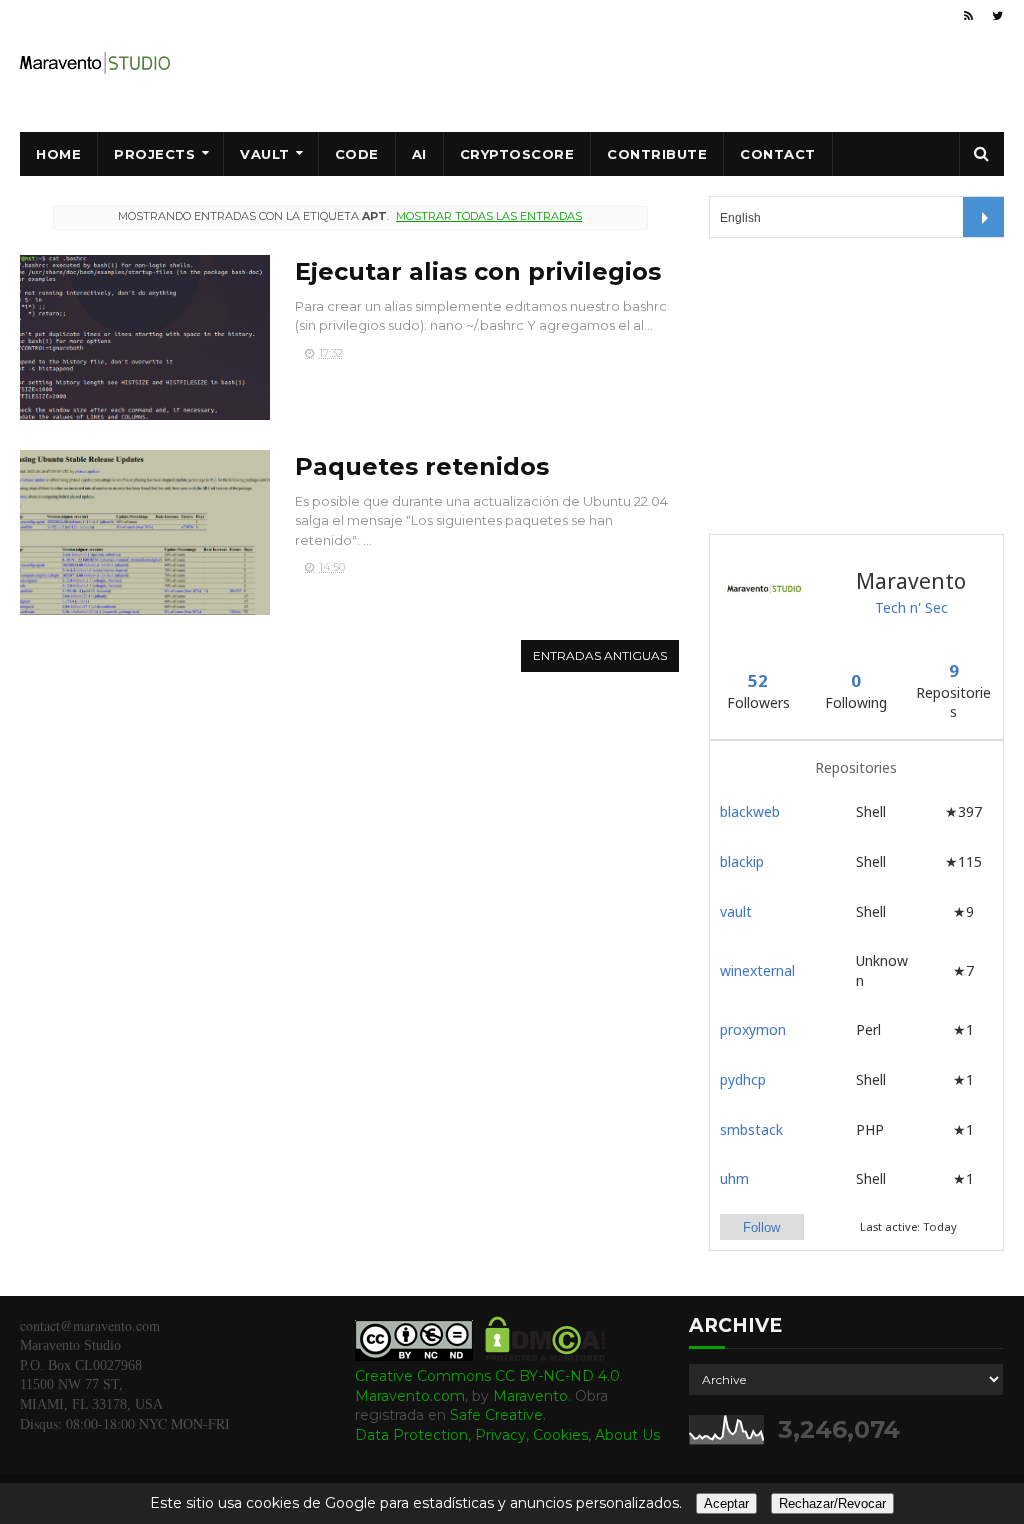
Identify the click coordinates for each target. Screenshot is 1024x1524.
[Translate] (983, 217)
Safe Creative (496, 1415)
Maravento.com (410, 1396)
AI (419, 154)
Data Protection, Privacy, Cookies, (475, 1435)
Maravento (530, 1396)
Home (58, 154)
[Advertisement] (859, 383)
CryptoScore (517, 154)
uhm (734, 1178)
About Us (627, 1435)
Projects (154, 154)
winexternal (757, 970)
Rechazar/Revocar (832, 1503)
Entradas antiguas (600, 655)
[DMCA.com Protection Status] (545, 1356)
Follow (761, 1227)
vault (736, 911)
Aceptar (726, 1503)
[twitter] (997, 16)
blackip (742, 861)
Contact (778, 154)
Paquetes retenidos (422, 466)
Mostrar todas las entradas (489, 216)
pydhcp (743, 1079)
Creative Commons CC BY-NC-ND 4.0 (487, 1376)
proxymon (753, 1029)
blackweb (750, 811)
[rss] (968, 16)
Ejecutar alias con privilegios (478, 271)
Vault (265, 154)
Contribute (657, 154)
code (357, 154)
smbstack (751, 1129)
